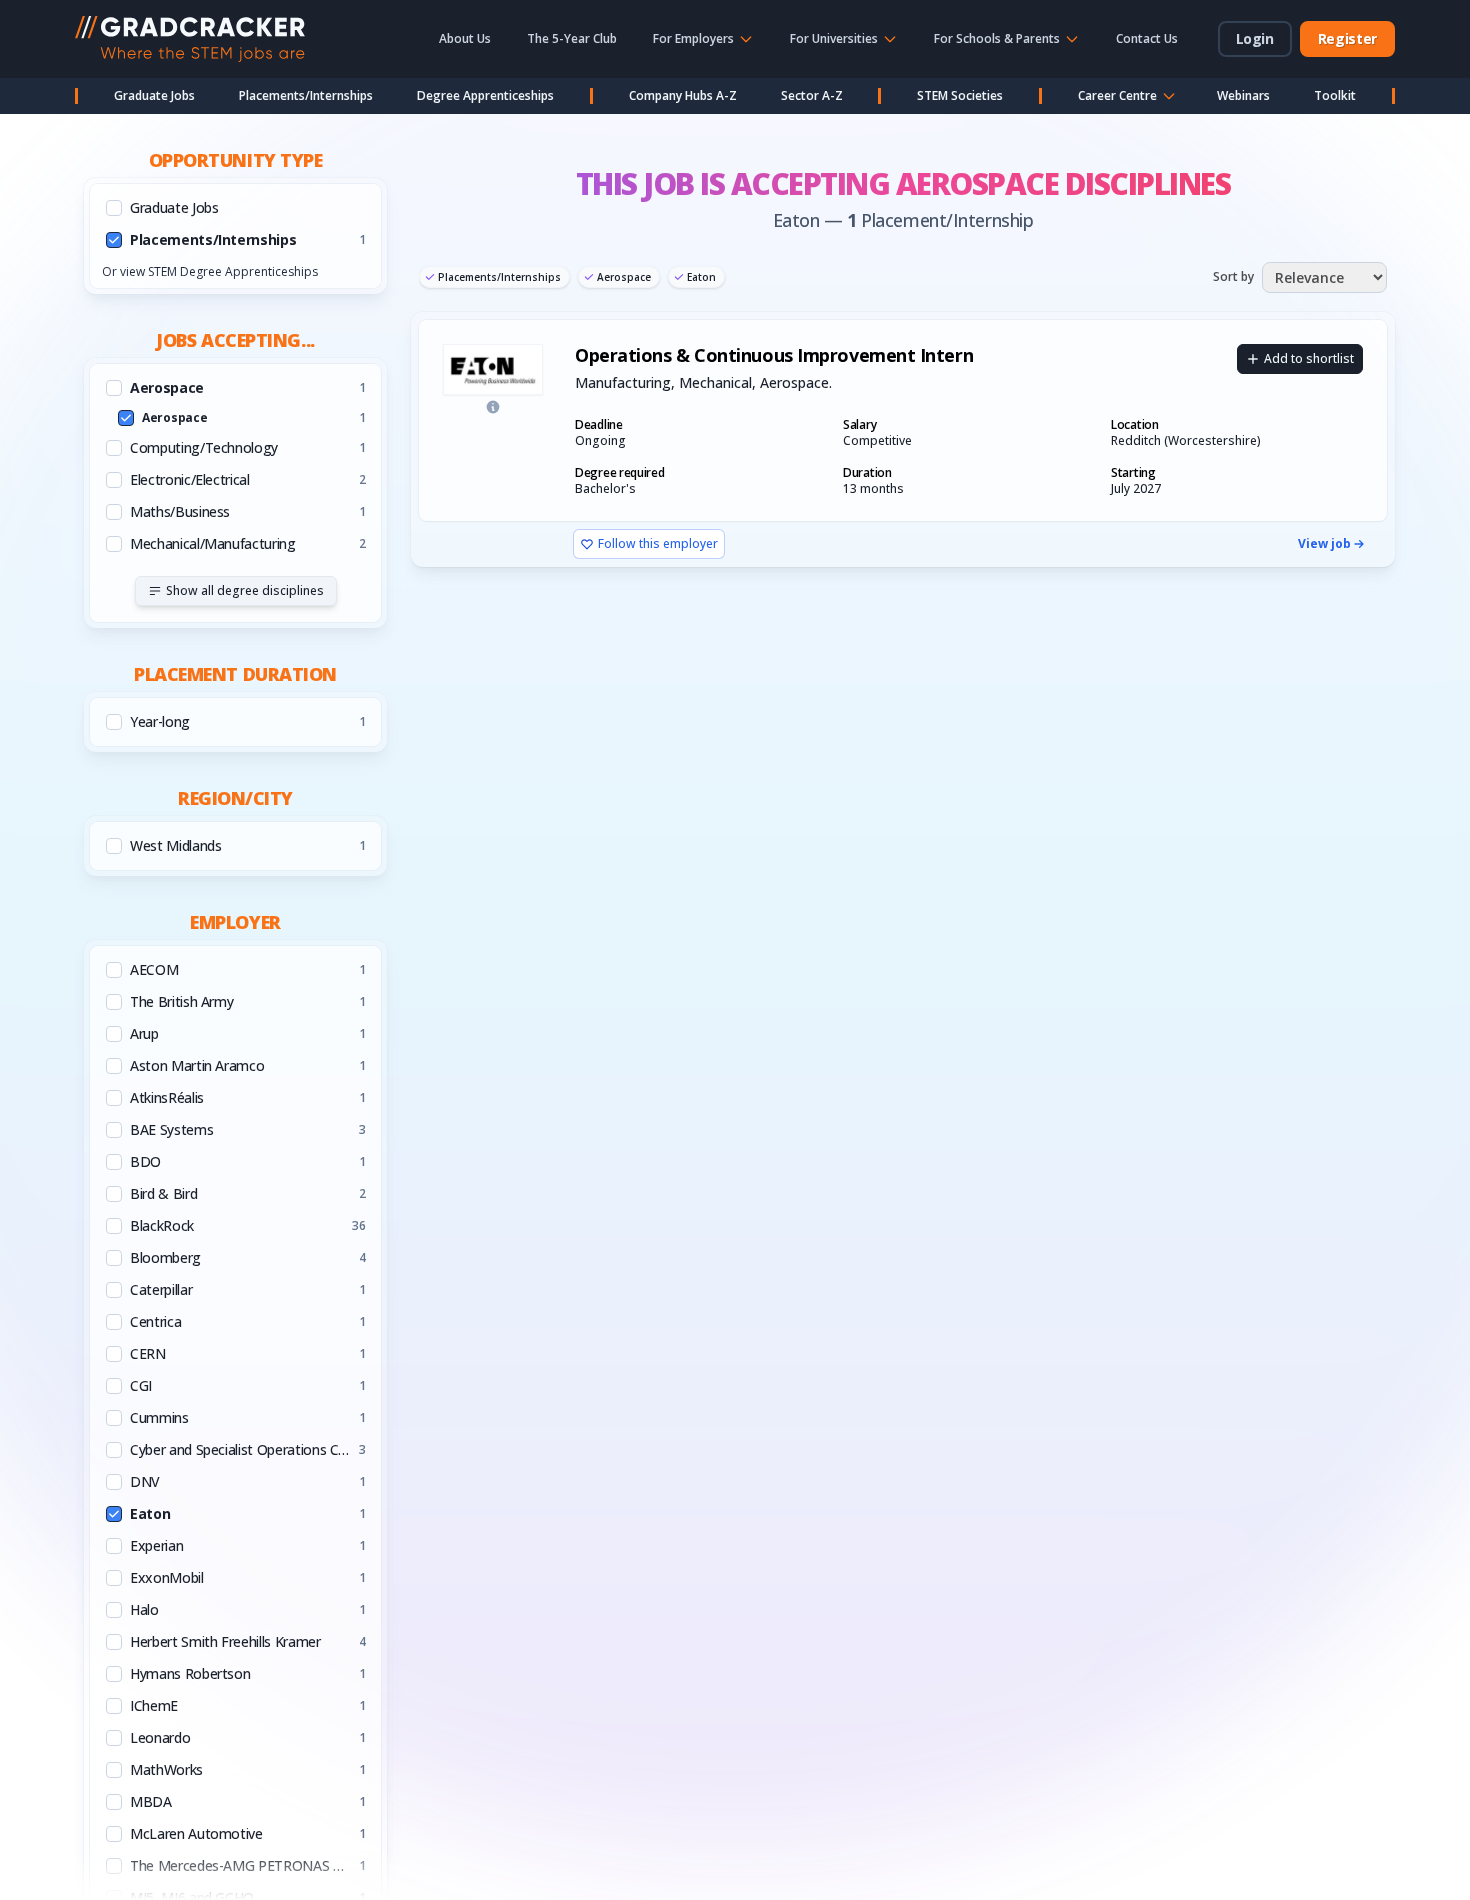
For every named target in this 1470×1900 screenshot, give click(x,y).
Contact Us (1147, 38)
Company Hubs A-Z (683, 95)
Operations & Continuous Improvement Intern (774, 355)
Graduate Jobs (154, 95)
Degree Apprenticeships (485, 95)
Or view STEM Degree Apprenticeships (210, 271)
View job (1324, 544)
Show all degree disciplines (245, 590)
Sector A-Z (812, 95)
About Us (465, 38)
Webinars (1243, 95)
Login (1255, 38)
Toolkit (1335, 95)
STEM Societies (960, 95)
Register (1347, 38)
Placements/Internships (306, 95)
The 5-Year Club (572, 38)
